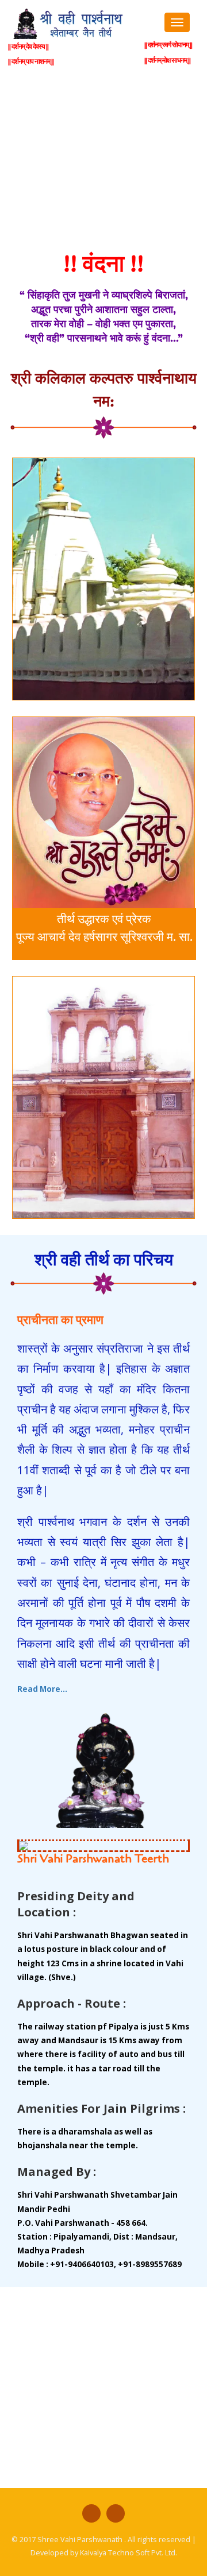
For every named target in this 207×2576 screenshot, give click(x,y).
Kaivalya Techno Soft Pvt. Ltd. (129, 2553)
